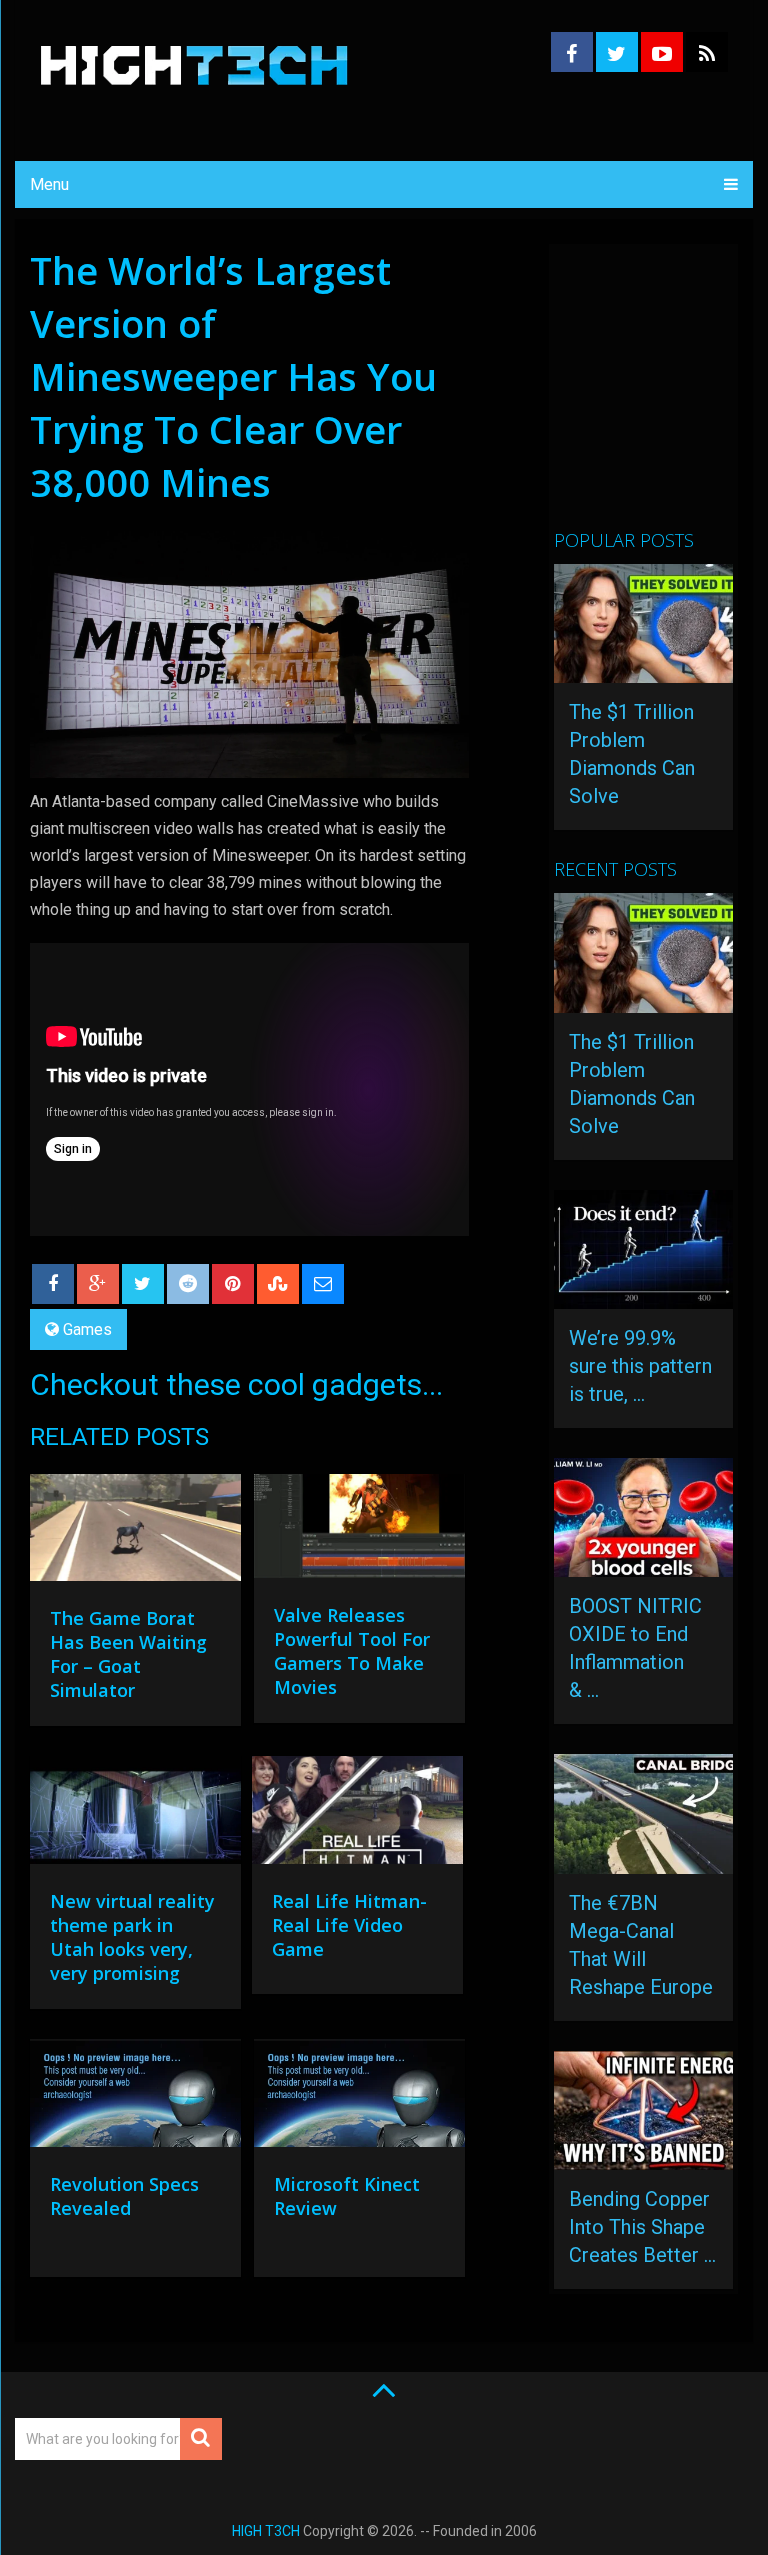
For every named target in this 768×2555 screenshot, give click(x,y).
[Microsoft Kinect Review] (359, 2098)
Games (87, 1329)
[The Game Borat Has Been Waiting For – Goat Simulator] (135, 1532)
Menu (49, 184)
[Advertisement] (661, 395)
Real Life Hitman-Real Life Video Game (349, 1925)
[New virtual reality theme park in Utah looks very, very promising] (135, 1815)
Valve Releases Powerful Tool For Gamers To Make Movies (352, 1651)
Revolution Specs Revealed (124, 2196)
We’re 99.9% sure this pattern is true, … (640, 1366)
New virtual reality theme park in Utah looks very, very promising (132, 1937)
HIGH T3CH (266, 2531)
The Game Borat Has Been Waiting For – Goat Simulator (128, 1654)
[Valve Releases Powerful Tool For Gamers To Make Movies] (359, 1531)
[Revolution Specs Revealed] (135, 2098)
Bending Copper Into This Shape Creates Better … (642, 2227)
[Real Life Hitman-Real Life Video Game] (357, 1815)
